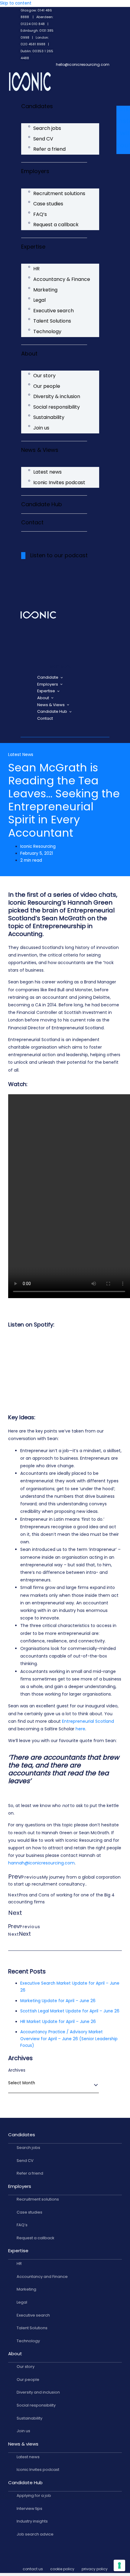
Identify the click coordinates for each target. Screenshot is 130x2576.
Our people (47, 386)
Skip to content (16, 3)
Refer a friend (49, 149)
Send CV (43, 139)
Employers (35, 171)
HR (36, 269)
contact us (33, 2569)
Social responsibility (57, 407)
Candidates (37, 106)
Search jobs (47, 128)
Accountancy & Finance (62, 279)
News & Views (40, 450)
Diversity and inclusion (38, 2392)
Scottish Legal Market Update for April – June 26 (70, 2011)
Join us (41, 428)
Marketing (45, 290)
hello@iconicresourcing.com (83, 64)
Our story (44, 376)
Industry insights (32, 2521)
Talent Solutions (52, 321)
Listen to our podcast (59, 555)
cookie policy (62, 2569)
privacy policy (95, 2569)
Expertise (33, 247)
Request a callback (56, 225)
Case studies (48, 204)
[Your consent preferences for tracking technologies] (119, 2565)
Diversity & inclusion (57, 396)
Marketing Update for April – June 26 (58, 2001)
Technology (47, 331)
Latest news (47, 472)
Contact (32, 522)
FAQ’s (40, 214)
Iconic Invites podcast (59, 482)
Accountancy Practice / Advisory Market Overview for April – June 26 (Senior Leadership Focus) (69, 2039)
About (29, 354)
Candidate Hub (42, 504)
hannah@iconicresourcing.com (41, 1863)
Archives (17, 2070)
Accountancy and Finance (42, 2277)
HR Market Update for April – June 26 (58, 2022)
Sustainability (49, 417)
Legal (39, 300)
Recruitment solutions (59, 193)
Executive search (54, 311)
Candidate (48, 677)
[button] (60, 667)
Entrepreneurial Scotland (88, 1721)
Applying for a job (34, 2496)
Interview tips (29, 2508)
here (80, 1729)
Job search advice (35, 2534)
